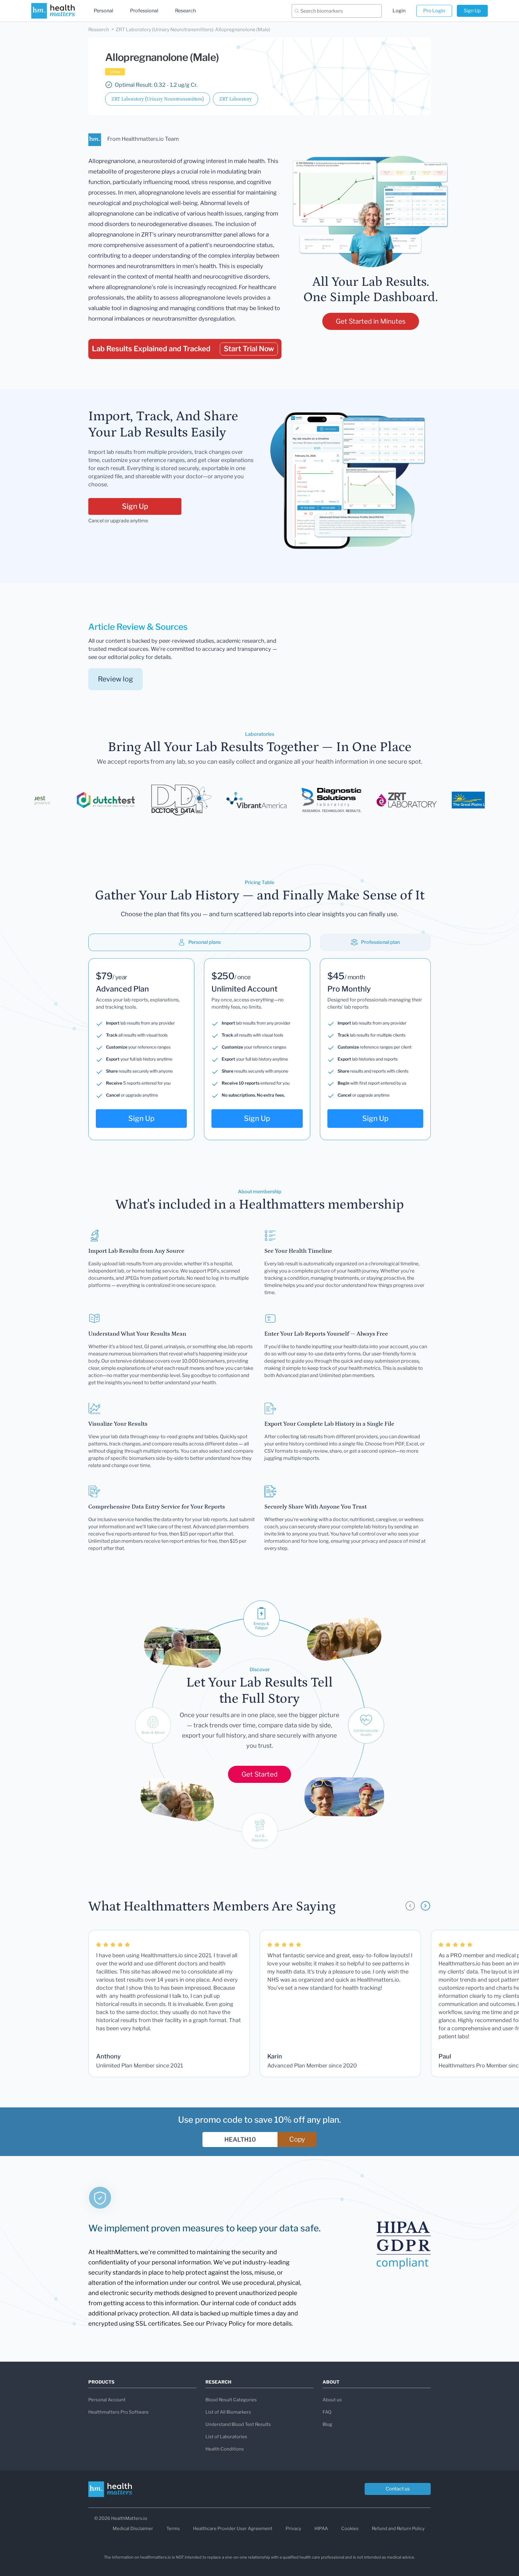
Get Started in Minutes (371, 321)
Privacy (293, 2529)
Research (185, 11)
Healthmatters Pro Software (118, 2412)
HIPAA (321, 2529)
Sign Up (472, 11)
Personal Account (107, 2400)
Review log (115, 679)
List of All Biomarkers (228, 2412)
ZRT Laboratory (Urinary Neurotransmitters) (158, 99)
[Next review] (425, 1906)
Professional (144, 11)
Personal (103, 11)
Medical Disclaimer (133, 2529)
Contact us (398, 2489)
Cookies (350, 2529)
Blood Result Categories (231, 2400)
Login (399, 11)
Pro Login (434, 11)
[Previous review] (410, 1906)
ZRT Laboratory (235, 99)
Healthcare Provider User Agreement (233, 2529)
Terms (173, 2529)
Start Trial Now (249, 349)
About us (332, 2400)
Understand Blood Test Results (238, 2424)
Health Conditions (225, 2449)
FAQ (327, 2412)
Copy (297, 2139)
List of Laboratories (226, 2437)
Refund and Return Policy (398, 2529)
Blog (327, 2424)
